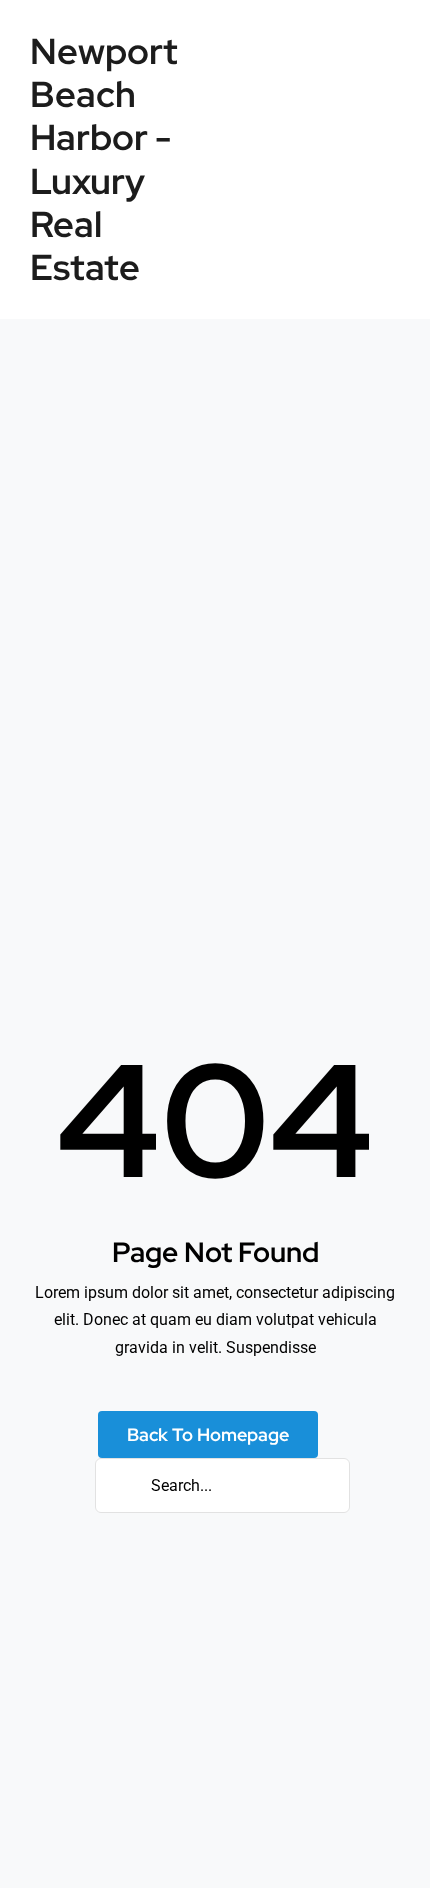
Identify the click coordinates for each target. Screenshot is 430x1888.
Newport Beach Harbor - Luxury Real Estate (104, 159)
